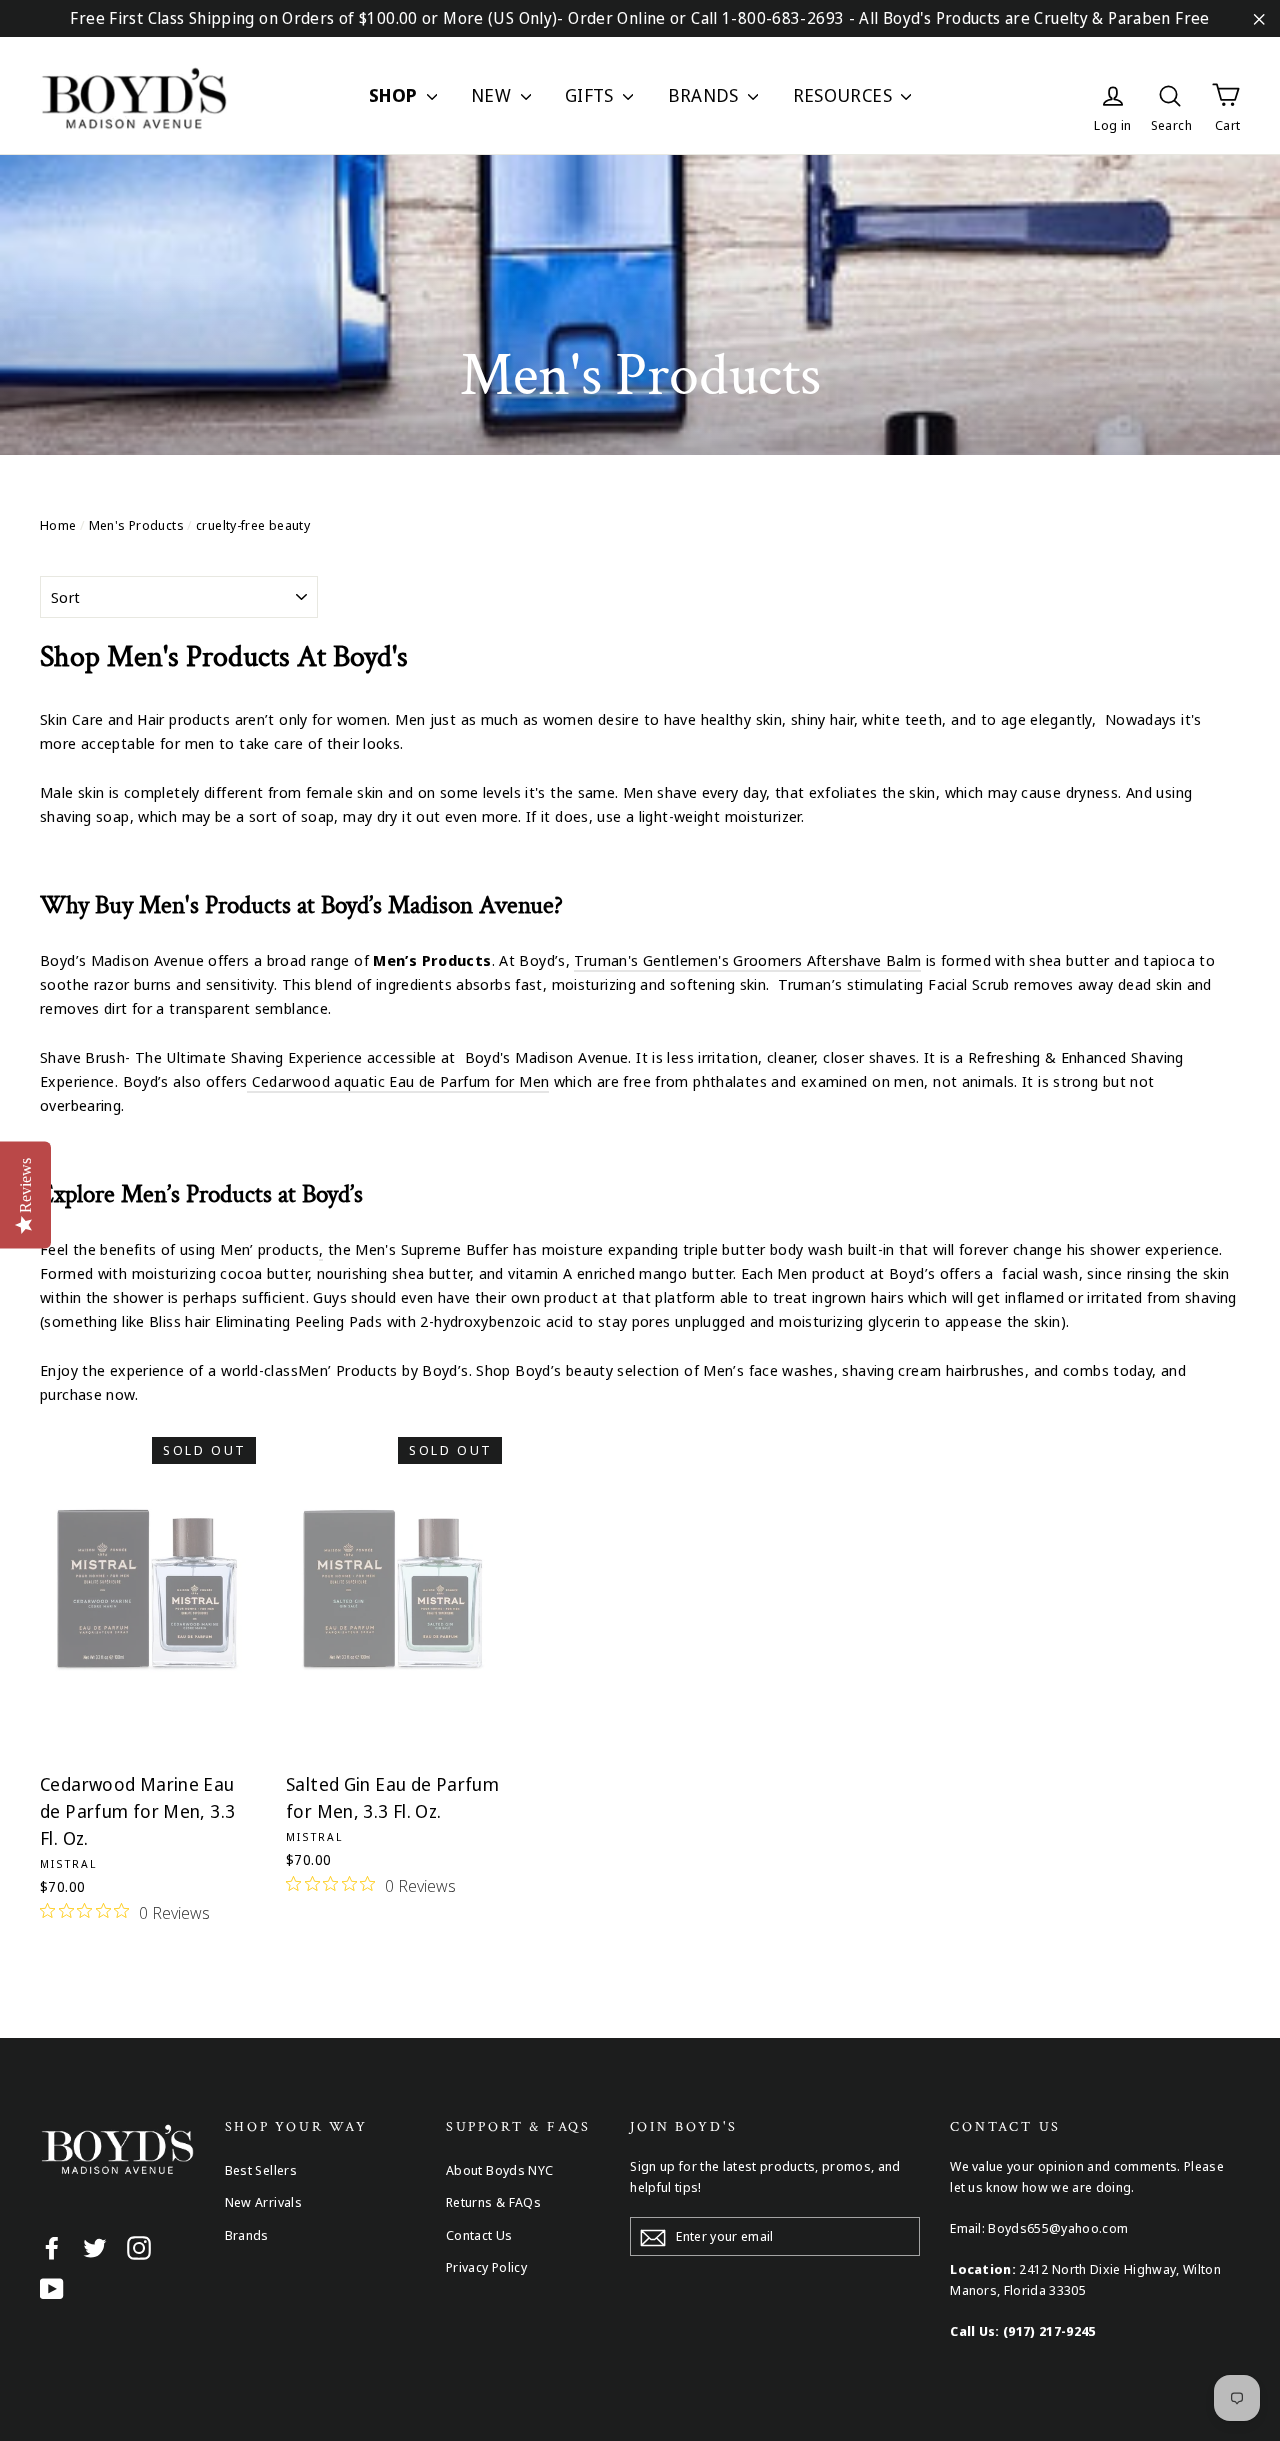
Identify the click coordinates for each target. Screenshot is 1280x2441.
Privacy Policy (486, 2267)
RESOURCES (845, 95)
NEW (493, 95)
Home (58, 525)
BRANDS (706, 95)
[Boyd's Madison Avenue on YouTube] (52, 2288)
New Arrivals (264, 2202)
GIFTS (591, 95)
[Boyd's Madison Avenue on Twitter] (95, 2247)
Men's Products (136, 525)
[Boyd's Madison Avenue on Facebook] (52, 2247)
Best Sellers (261, 2170)
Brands (247, 2235)
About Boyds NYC (500, 2170)
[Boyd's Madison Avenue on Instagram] (139, 2247)
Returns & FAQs (493, 2202)
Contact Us (479, 2235)
